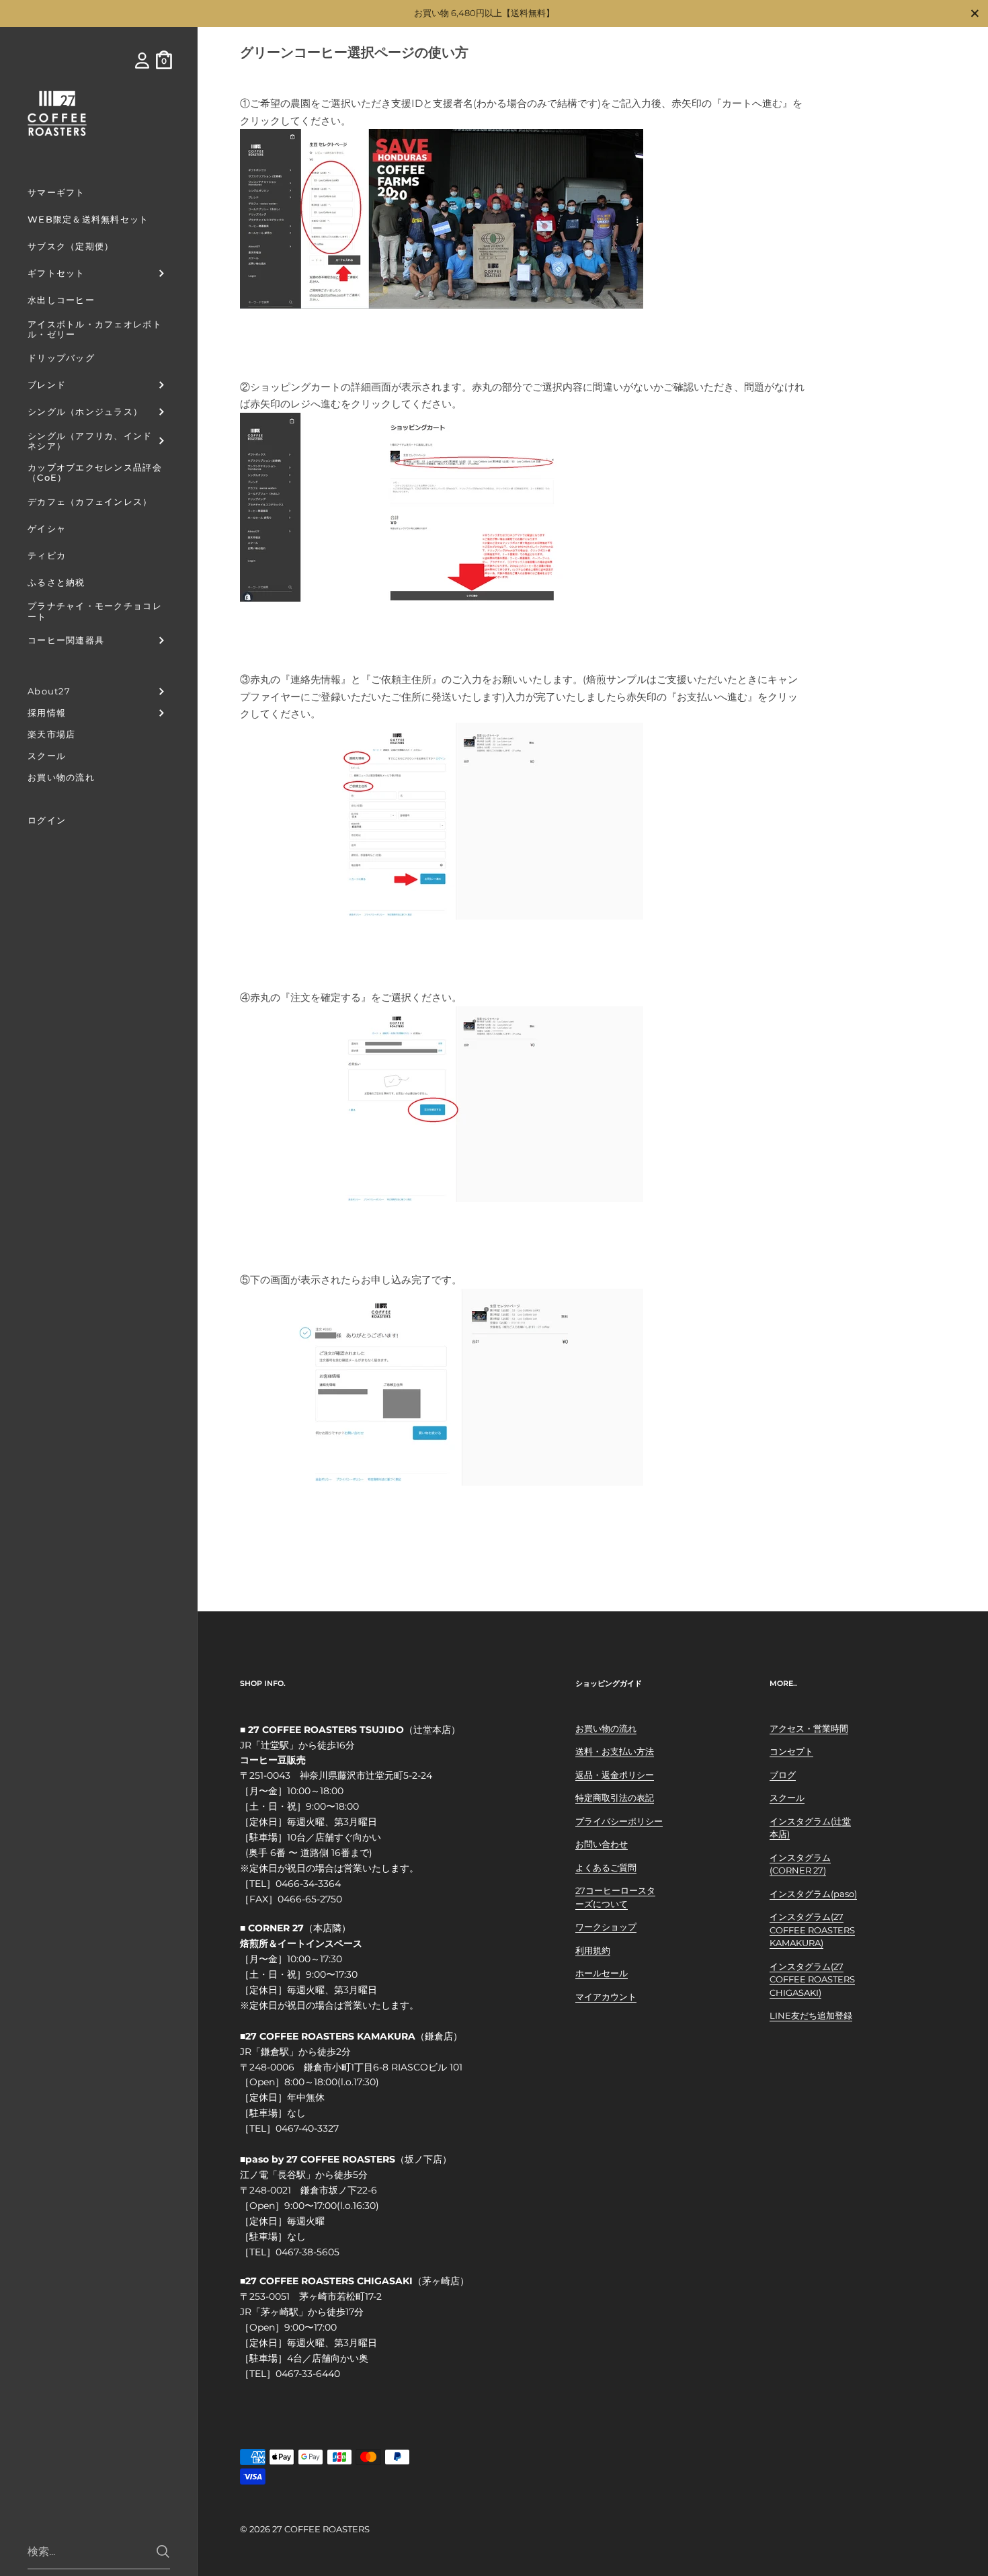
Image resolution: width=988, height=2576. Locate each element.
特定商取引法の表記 (615, 1798)
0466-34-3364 (308, 1884)
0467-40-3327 (307, 2128)
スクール (787, 1798)
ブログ (783, 1775)
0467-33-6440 (308, 2374)
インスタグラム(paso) (813, 1894)
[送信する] (163, 2551)
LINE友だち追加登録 (811, 2015)
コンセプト (791, 1751)
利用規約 (593, 1950)
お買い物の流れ (606, 1728)
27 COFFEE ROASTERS (321, 2529)
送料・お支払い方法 (615, 1751)
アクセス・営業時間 (809, 1728)
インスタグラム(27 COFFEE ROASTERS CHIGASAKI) (812, 1979)
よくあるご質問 (606, 1867)
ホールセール (602, 1973)
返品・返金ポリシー (615, 1775)
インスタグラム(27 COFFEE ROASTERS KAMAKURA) (812, 1930)
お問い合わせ (602, 1844)
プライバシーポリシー (619, 1821)
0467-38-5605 (307, 2252)
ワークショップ (606, 1927)
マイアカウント (606, 1997)
